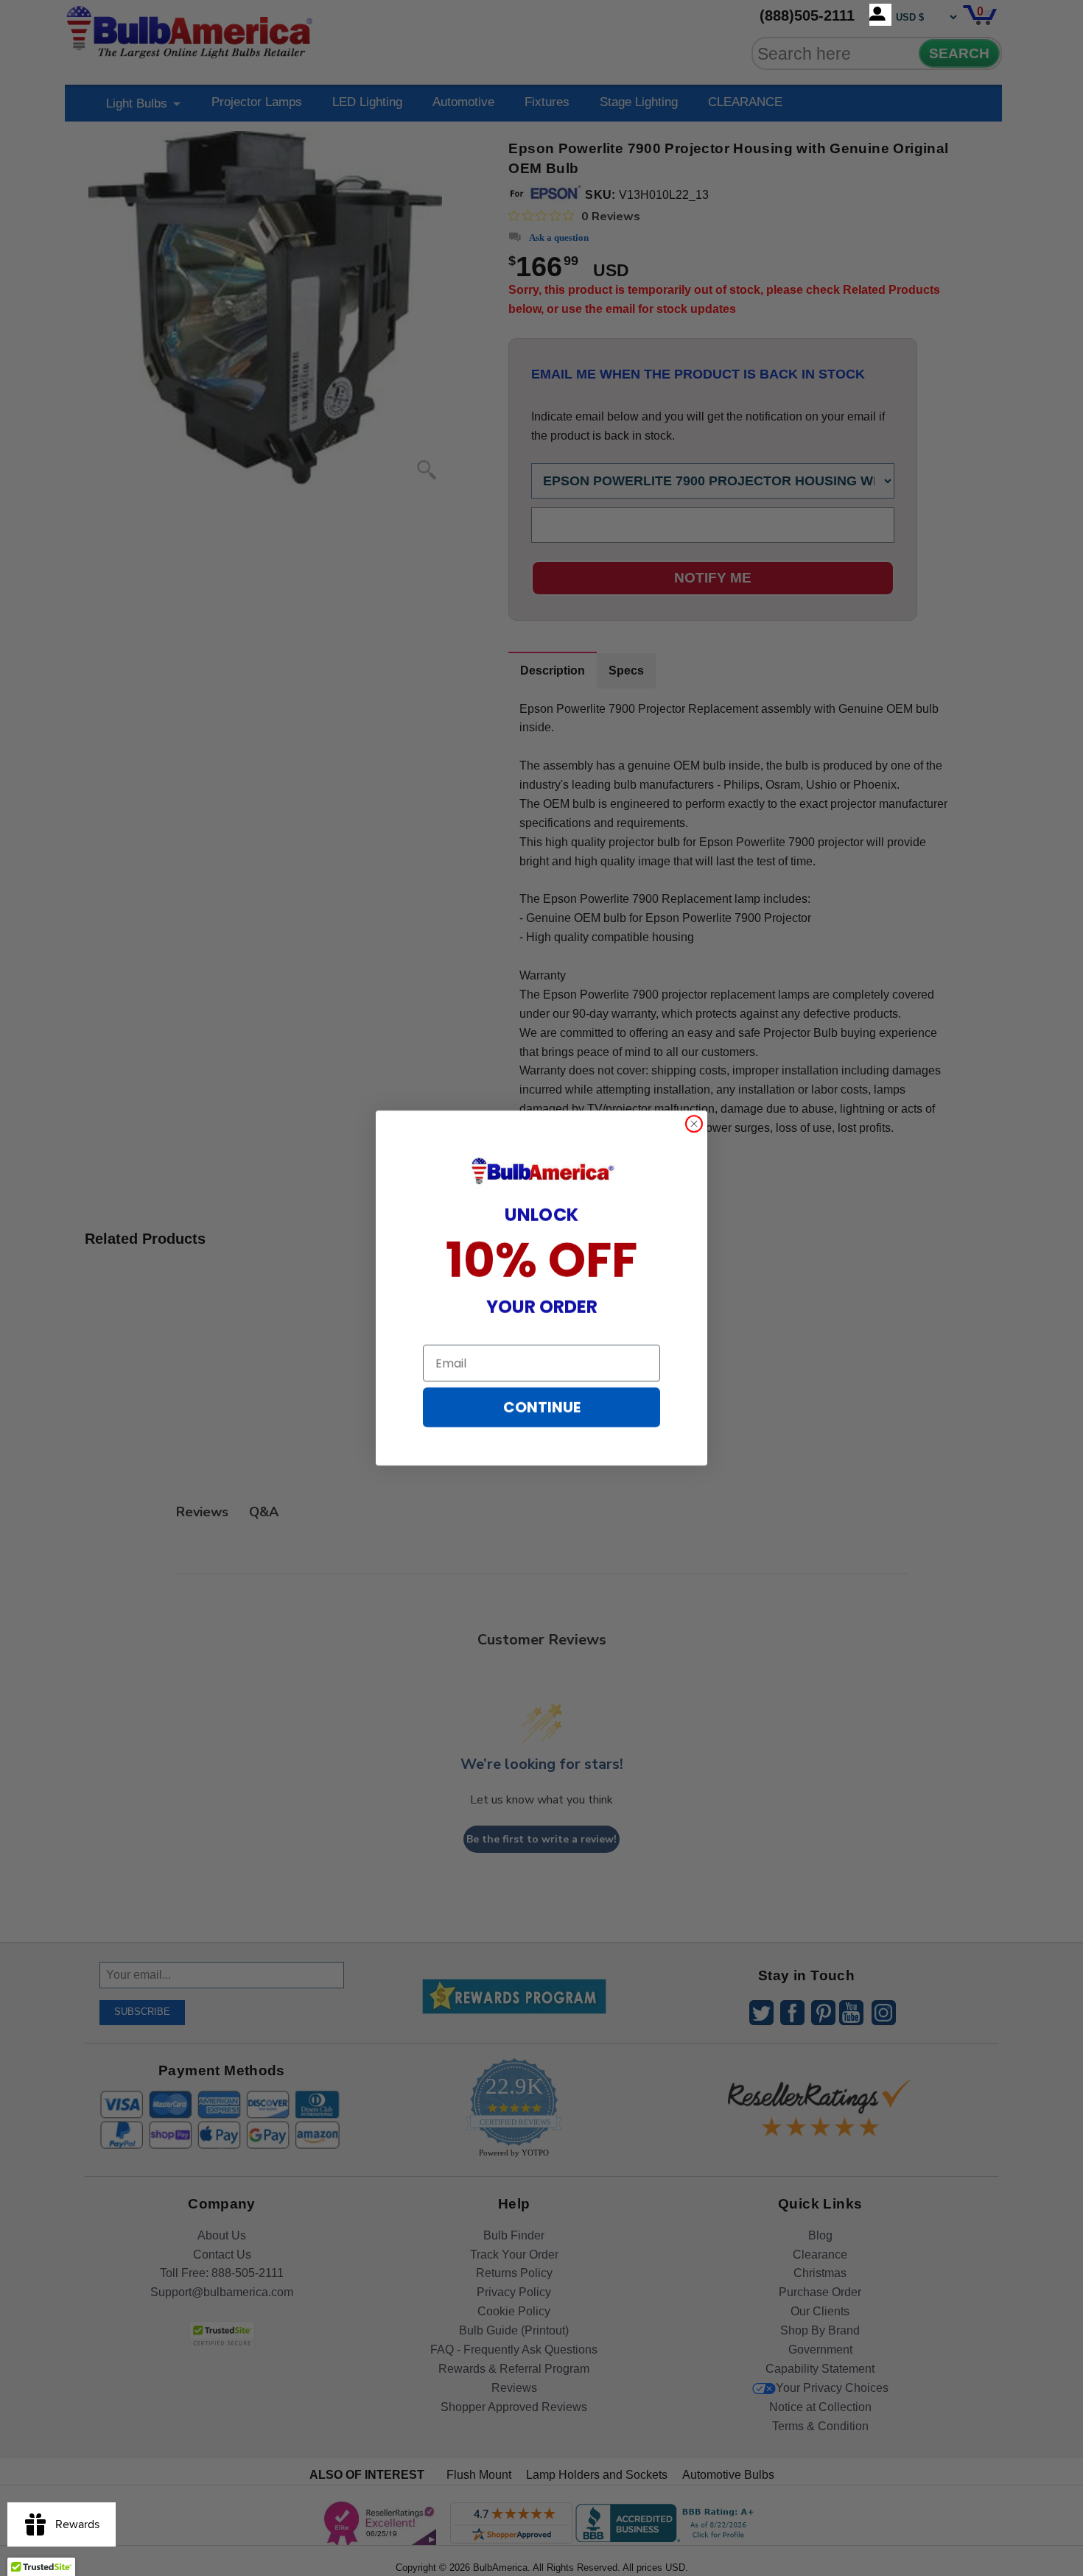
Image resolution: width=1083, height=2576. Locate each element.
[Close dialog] (694, 1124)
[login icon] (880, 15)
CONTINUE (542, 1407)
